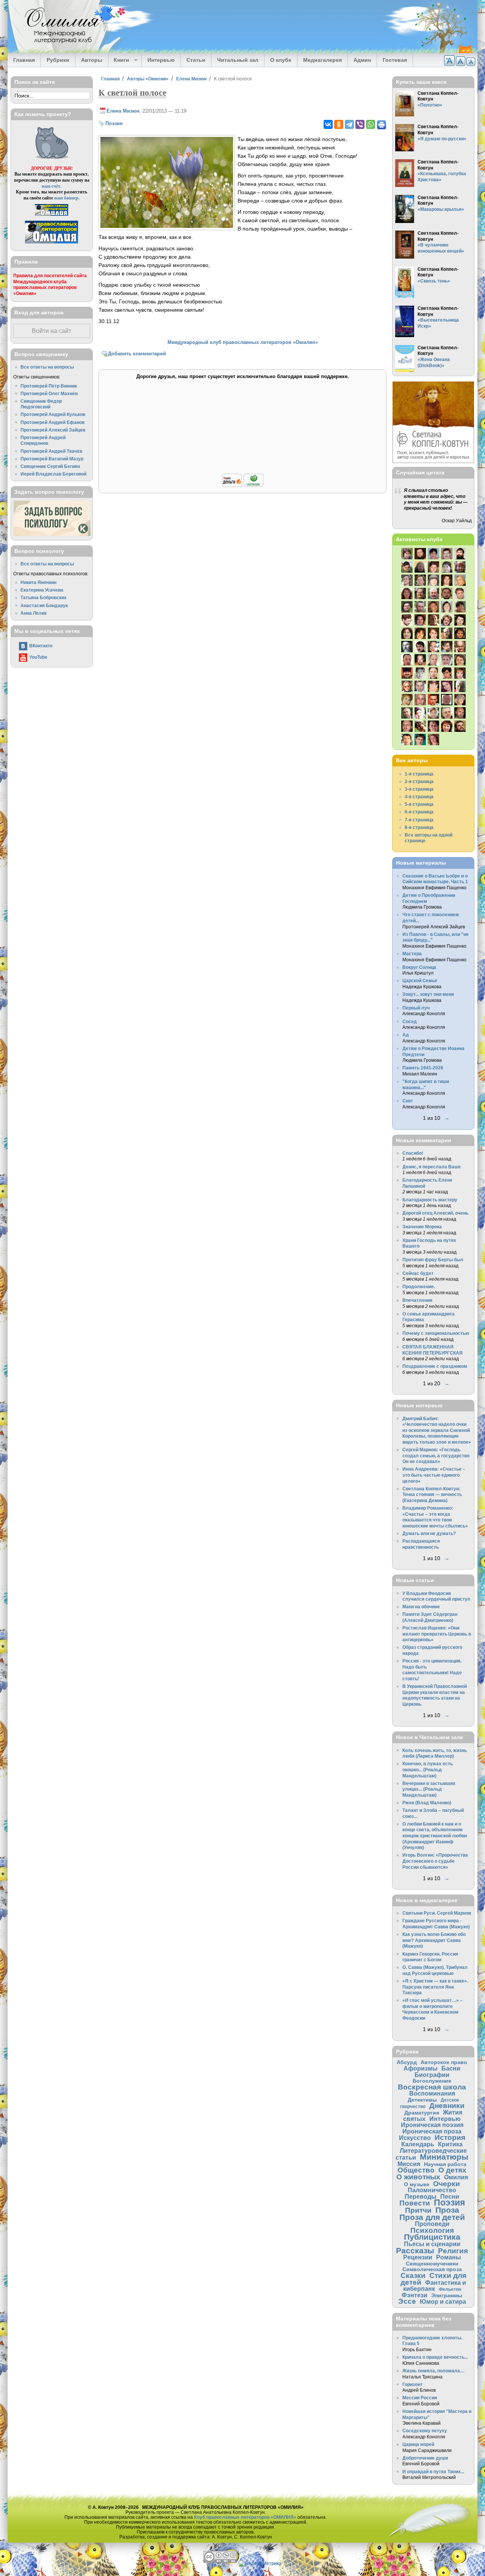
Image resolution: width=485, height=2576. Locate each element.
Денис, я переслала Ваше (432, 1167)
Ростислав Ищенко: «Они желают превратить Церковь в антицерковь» (437, 1634)
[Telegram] (349, 124)
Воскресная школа (432, 2087)
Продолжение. (419, 1286)
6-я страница (419, 812)
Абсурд (407, 2062)
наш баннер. (67, 198)
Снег (408, 1101)
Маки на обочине (421, 1607)
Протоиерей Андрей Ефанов (52, 422)
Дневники (447, 2106)
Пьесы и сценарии (432, 2244)
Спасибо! (413, 1153)
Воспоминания (432, 2093)
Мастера (412, 954)
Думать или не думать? (429, 1533)
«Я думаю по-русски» (442, 139)
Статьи (196, 60)
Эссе (407, 2301)
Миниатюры (444, 2157)
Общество (416, 2170)
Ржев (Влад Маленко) (427, 1803)
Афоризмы (421, 2068)
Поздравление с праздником (435, 1366)
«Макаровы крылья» (441, 209)
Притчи (418, 2210)
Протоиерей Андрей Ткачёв (51, 451)
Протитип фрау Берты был (433, 1260)
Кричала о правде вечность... (435, 2357)
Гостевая (395, 60)
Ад (406, 1035)
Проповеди (432, 2224)
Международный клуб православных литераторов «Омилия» (243, 342)
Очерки (447, 2184)
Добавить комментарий (137, 354)
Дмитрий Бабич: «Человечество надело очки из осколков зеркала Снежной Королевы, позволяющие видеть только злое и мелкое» (437, 1430)
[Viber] (360, 124)
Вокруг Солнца (419, 967)
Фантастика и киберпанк (435, 2286)
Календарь (418, 2144)
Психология (432, 2230)
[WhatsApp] (371, 124)
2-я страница (419, 781)
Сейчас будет (418, 1273)
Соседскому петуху (425, 2431)
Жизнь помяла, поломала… (433, 2371)
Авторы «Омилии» (148, 79)
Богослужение (432, 2081)
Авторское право (444, 2062)
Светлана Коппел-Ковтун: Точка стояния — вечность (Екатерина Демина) (432, 1494)
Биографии (432, 2075)
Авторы (92, 60)
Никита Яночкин (38, 582)
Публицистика (432, 2237)
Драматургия (422, 2113)
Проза (447, 2210)
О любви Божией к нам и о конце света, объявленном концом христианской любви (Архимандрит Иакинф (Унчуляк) (435, 1836)
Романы (449, 2257)
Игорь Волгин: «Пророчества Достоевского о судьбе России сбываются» (435, 1861)
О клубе (281, 60)
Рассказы (415, 2250)
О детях (452, 2170)
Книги (119, 60)
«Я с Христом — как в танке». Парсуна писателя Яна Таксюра (435, 1987)
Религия (453, 2251)
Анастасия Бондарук (44, 605)
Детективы (422, 2100)
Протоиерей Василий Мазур (52, 459)
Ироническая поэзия (432, 2125)
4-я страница (419, 797)
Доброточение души (425, 2458)
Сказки (413, 2275)
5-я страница (419, 804)
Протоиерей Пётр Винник (49, 386)
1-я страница (419, 774)
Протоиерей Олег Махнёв (49, 393)
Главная (24, 60)
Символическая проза (432, 2269)
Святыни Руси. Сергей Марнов (437, 1913)
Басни (451, 2068)
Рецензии (418, 2257)
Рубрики (58, 60)
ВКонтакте (41, 646)
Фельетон (450, 2289)
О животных (418, 2177)
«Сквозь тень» (434, 281)
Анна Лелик (34, 613)
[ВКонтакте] (328, 124)
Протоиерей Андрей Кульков (53, 414)
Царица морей (418, 2444)
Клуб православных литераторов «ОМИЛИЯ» (245, 2517)
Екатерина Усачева (42, 590)
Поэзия (114, 123)
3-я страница (419, 789)
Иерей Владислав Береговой (53, 474)
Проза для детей (432, 2217)
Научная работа (445, 2164)
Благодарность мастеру (430, 1200)
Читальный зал (238, 60)
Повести (415, 2203)
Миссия (409, 2164)
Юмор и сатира (443, 2301)
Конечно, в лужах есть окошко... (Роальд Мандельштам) (428, 1769)
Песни (450, 2196)
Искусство (415, 2138)
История (450, 2137)
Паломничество (432, 2190)
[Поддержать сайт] (243, 486)
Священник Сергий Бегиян (50, 466)
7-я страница (419, 820)
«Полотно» (430, 105)
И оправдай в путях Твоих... (433, 2472)
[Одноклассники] (339, 124)
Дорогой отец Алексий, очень (435, 1213)
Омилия (456, 2177)
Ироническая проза (432, 2131)
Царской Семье (420, 980)
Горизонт (412, 2384)
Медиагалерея (322, 60)
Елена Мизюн (191, 79)
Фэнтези (415, 2295)
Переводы (421, 2196)
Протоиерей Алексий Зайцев (53, 430)
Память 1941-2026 (423, 1068)
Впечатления (417, 1300)
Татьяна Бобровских (44, 597)
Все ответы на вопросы (47, 367)
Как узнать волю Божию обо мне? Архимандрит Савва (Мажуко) (434, 1940)
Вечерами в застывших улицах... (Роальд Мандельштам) (429, 1789)
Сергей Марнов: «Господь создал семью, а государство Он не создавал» (436, 1455)
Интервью (161, 60)
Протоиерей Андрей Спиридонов (43, 440)
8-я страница (419, 827)
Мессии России (420, 2398)
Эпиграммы (447, 2295)
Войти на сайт (52, 331)
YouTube (38, 657)
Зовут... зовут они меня (428, 994)
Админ (362, 60)
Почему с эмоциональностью (436, 1333)
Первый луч (416, 1008)
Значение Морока (422, 1227)
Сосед (410, 1021)
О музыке (417, 2184)
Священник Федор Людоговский (41, 404)
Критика (450, 2144)
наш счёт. (52, 186)
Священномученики (432, 2264)
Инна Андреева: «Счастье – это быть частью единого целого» (434, 1475)
